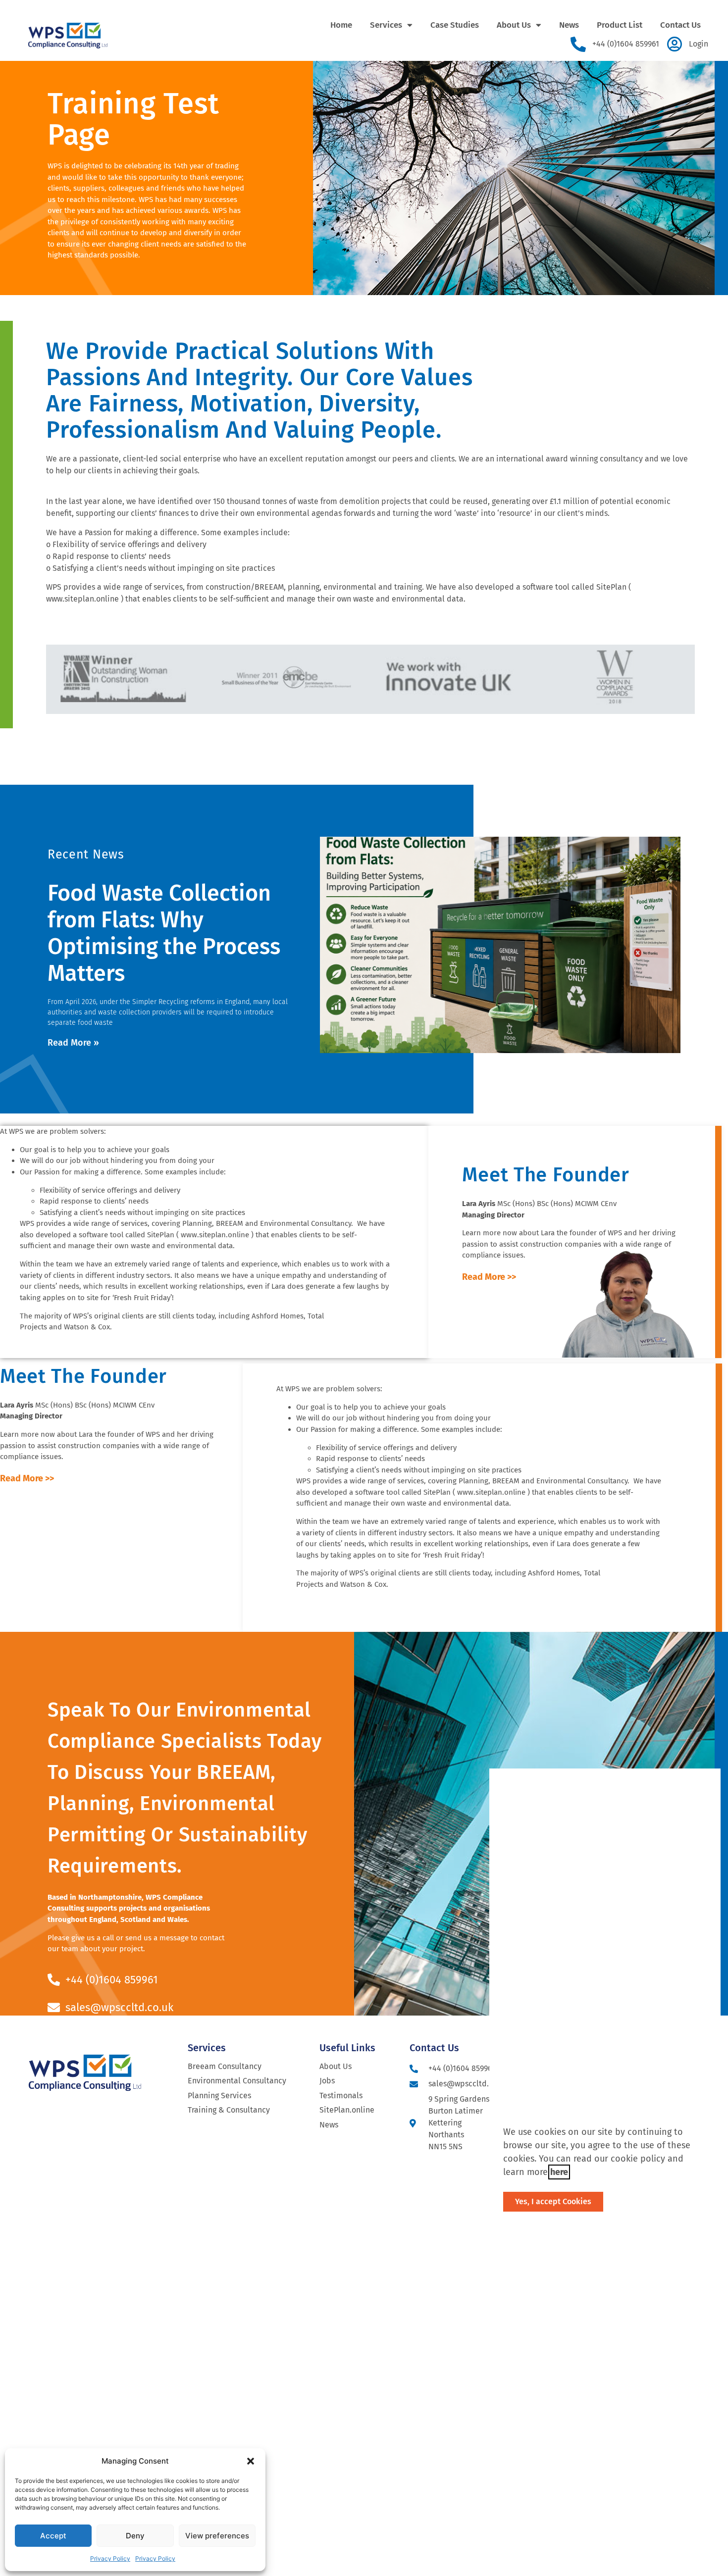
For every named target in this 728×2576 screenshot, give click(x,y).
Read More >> (489, 1277)
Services (386, 25)
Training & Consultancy (229, 2110)
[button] (251, 2461)
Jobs (327, 2081)
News (569, 25)
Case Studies (455, 25)
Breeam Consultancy (225, 2066)
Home (341, 25)
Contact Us (680, 25)
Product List (620, 25)
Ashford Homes (278, 1316)
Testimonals (341, 2096)
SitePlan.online (347, 2110)
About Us (514, 25)
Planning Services (219, 2096)
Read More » (73, 1043)
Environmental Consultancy (237, 2081)
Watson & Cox (87, 1327)
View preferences (217, 2536)
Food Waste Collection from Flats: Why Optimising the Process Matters (164, 933)
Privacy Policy (110, 2558)
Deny (135, 2536)
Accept (53, 2536)
